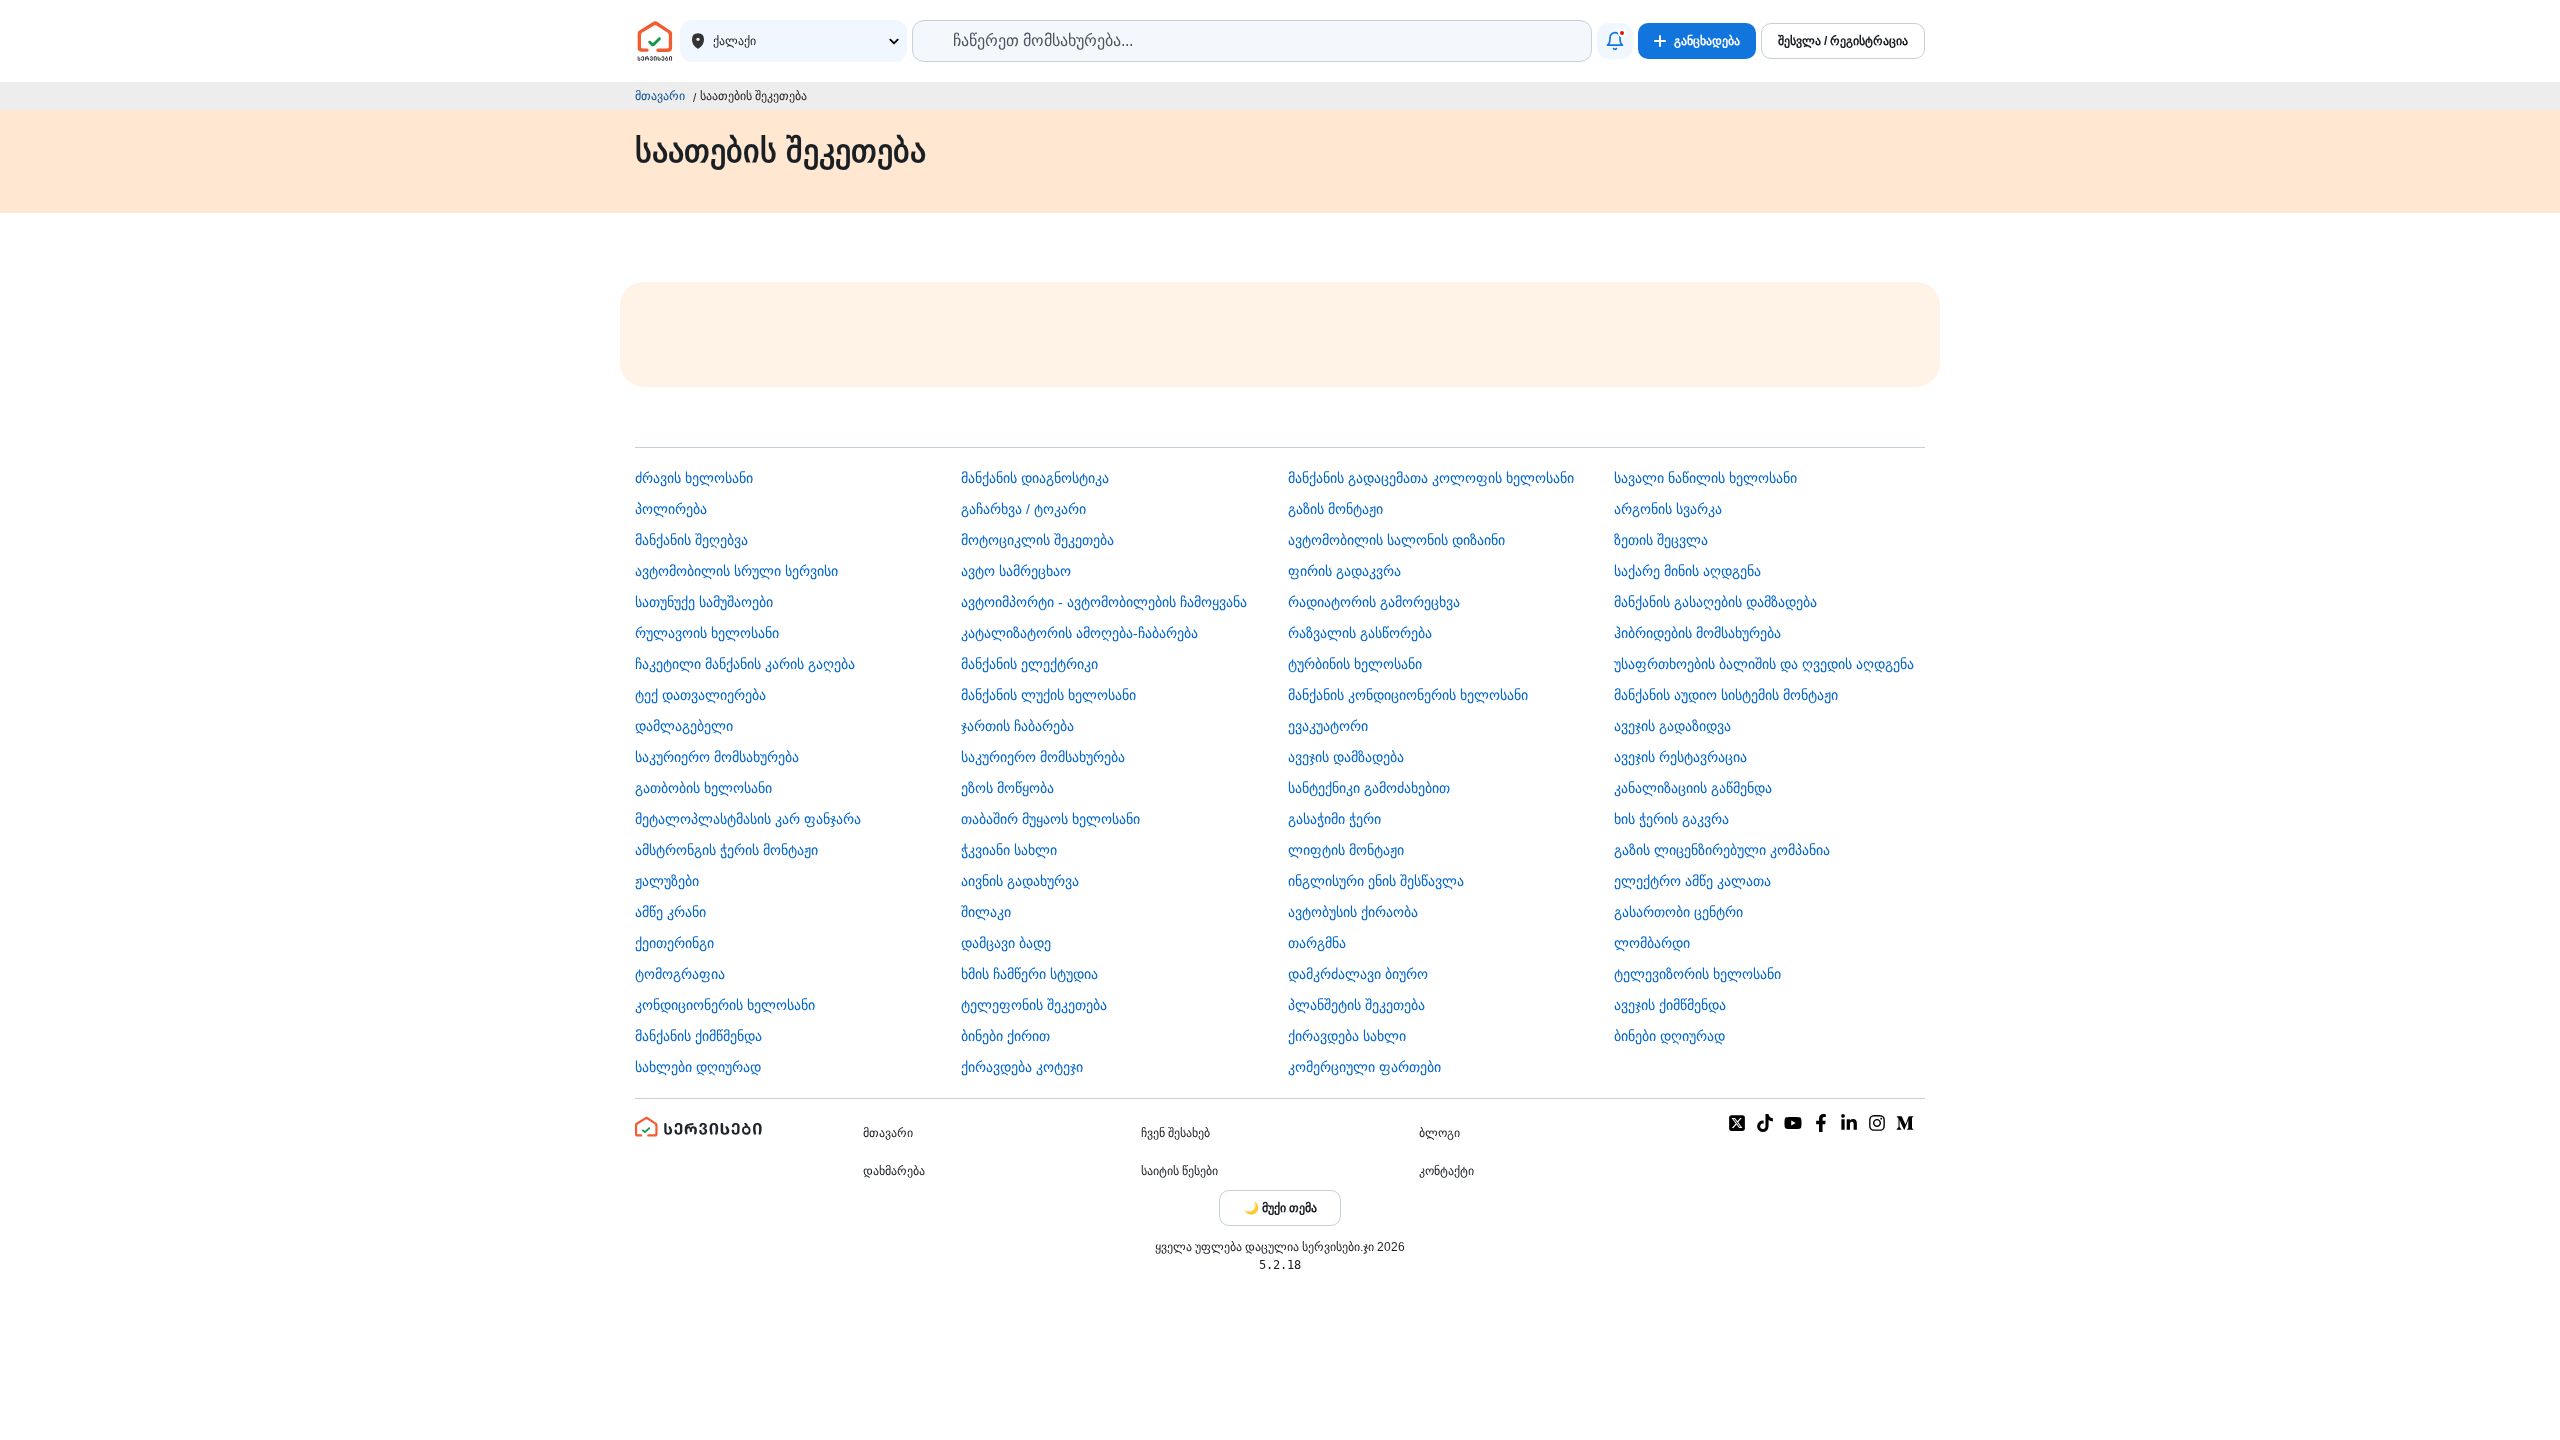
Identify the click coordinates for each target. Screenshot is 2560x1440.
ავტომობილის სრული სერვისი (736, 571)
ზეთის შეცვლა (1661, 540)
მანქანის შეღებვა (691, 540)
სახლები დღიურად (698, 1067)
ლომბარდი (1652, 943)
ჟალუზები (667, 881)
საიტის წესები (1179, 1171)
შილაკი (986, 912)
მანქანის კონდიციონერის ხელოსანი (1408, 695)
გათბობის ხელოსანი (703, 788)
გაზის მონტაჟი (1335, 509)
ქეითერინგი (674, 943)
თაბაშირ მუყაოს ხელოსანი (1050, 819)
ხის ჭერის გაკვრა (1671, 819)
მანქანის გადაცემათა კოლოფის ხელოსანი (1431, 478)
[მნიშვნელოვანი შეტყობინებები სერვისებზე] (1615, 41)
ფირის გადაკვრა (1344, 571)
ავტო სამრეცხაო (1016, 571)
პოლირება (671, 509)
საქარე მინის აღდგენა (1687, 571)
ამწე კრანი (670, 912)
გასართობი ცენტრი (1678, 912)
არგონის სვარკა (1668, 509)
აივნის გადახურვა (1020, 881)
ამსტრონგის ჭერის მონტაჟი (726, 850)
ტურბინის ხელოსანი (1355, 664)
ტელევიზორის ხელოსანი (1697, 974)
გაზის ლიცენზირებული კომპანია (1722, 850)
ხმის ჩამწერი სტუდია (1029, 974)
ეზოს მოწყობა (1007, 788)
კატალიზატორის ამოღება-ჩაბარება (1079, 633)
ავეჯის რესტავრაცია (1680, 757)
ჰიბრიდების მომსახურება (1697, 633)
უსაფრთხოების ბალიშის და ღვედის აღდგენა (1764, 664)
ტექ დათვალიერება (700, 695)
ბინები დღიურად (1669, 1036)
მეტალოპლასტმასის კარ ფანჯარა (748, 819)
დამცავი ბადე (1006, 943)
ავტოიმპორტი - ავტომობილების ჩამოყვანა (1104, 602)
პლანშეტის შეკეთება (1356, 1005)
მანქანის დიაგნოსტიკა (1035, 478)
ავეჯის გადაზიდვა (1672, 726)
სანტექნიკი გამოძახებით (1369, 788)
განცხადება (1707, 41)
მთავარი (660, 96)
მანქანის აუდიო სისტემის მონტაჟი (1726, 695)
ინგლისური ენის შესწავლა (1376, 881)
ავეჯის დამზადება (1346, 757)
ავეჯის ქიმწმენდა (1670, 1005)
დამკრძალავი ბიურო (1358, 974)
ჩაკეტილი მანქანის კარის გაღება (745, 664)
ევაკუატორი (1328, 726)
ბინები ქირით (1005, 1036)
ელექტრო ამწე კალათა (1692, 881)
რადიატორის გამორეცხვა (1374, 602)
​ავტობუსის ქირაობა (1353, 912)
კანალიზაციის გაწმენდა (1693, 788)
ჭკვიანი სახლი (1009, 850)
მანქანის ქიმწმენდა (698, 1036)
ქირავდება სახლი (1347, 1036)
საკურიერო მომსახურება (717, 757)
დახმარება (894, 1171)
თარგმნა (1317, 943)
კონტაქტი (1446, 1171)
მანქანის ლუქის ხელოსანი (1048, 695)
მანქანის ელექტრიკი (1029, 664)
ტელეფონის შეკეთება (1034, 1005)
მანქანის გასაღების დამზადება (1715, 602)
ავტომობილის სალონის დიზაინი (1396, 540)
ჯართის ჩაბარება (1017, 726)
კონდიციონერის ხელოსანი (725, 1005)
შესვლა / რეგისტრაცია (1843, 41)
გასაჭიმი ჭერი (1334, 819)
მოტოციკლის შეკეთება (1037, 540)
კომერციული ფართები (1364, 1067)
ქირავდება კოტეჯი (1022, 1067)
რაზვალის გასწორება (1360, 633)
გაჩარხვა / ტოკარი (1023, 509)
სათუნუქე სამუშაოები (704, 602)
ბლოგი (1439, 1133)
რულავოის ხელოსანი (707, 633)
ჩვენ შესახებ (1175, 1133)
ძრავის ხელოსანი (694, 478)
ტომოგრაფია (680, 974)
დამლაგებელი (684, 726)
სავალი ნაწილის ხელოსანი (1705, 478)
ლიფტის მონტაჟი (1346, 850)
